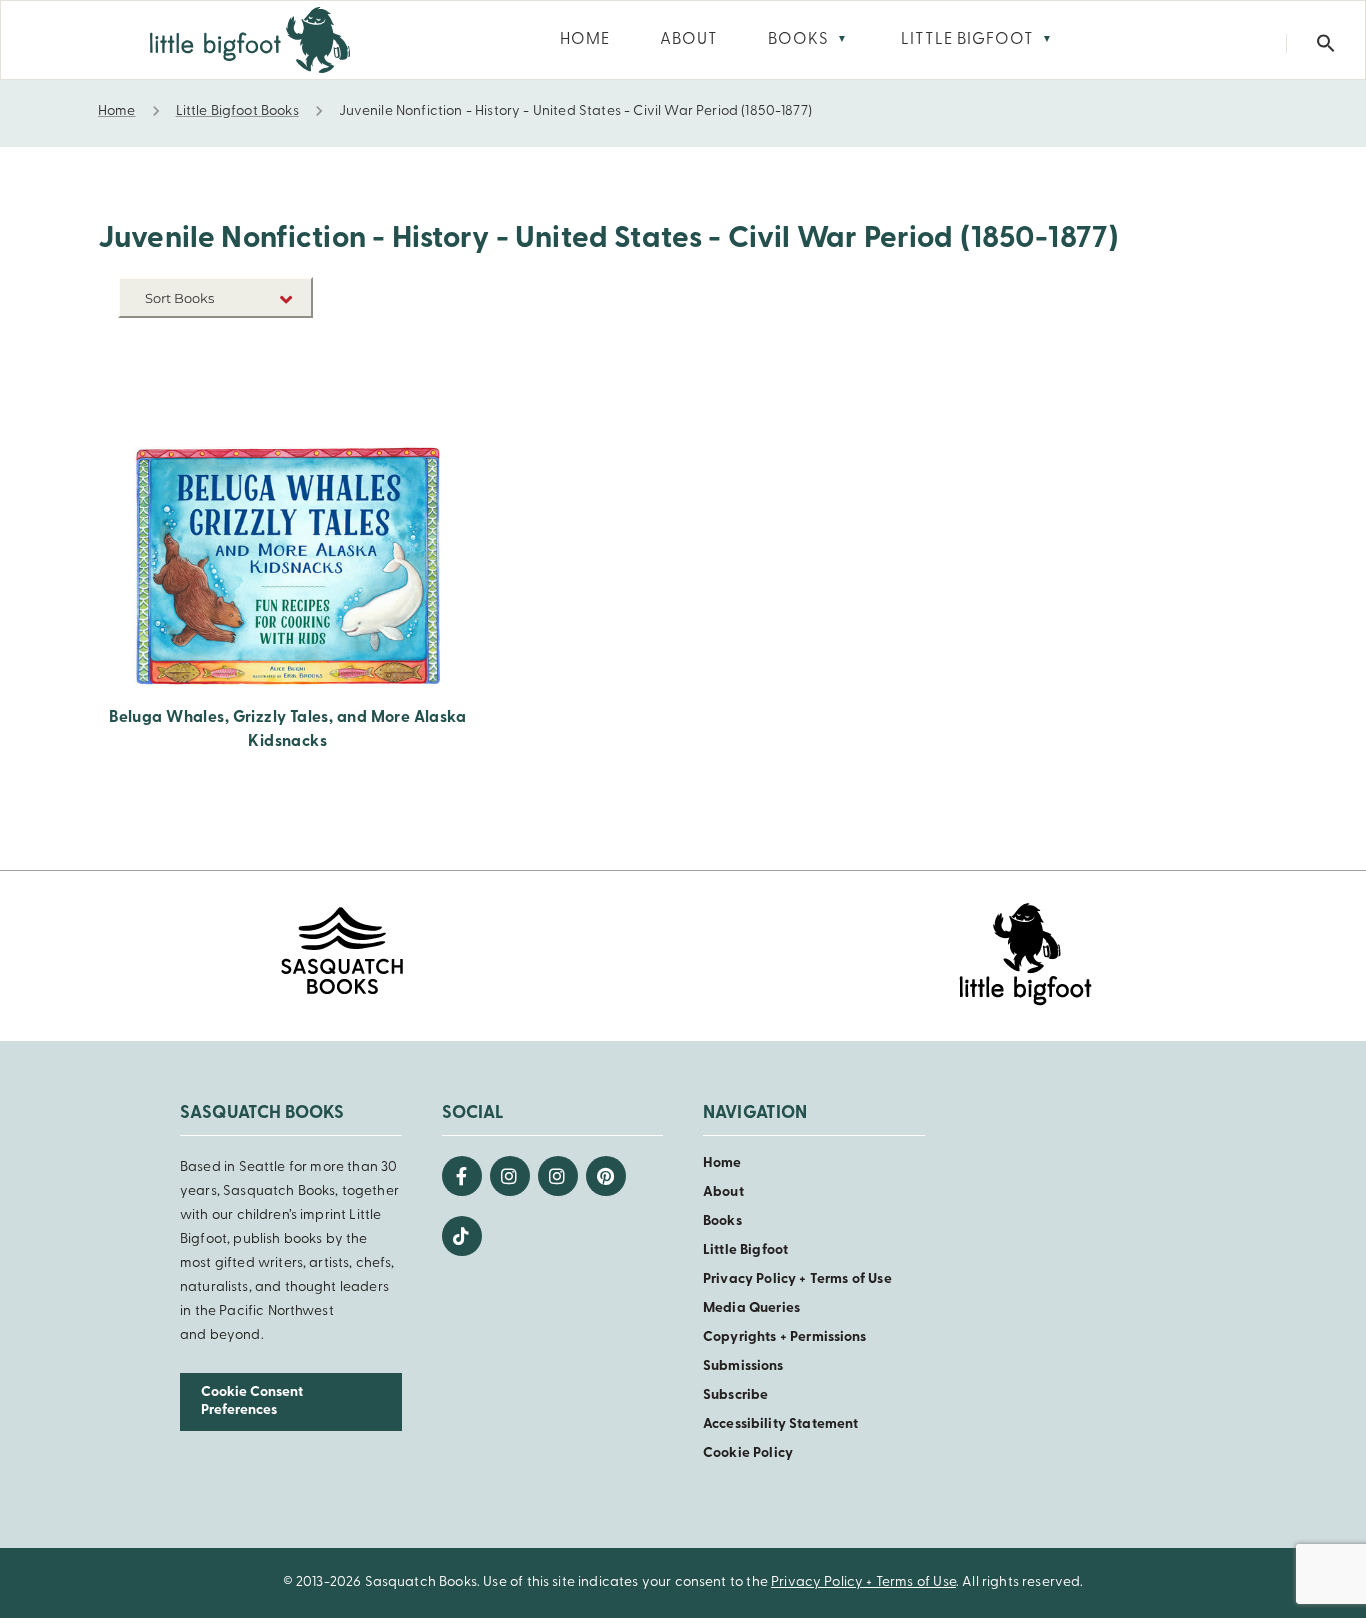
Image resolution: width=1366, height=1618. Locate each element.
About (723, 1192)
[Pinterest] (606, 1176)
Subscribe (735, 1395)
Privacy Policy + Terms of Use (797, 1279)
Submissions (743, 1366)
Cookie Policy (748, 1453)
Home (722, 1163)
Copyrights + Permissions (785, 1337)
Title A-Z (282, 375)
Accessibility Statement (780, 1424)
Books (722, 1221)
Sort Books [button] (181, 298)
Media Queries (751, 1308)
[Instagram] (510, 1176)
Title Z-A (282, 405)
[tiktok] (462, 1236)
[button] (1326, 43)
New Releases (267, 345)
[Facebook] (462, 1176)
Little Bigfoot (745, 1250)
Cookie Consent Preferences (252, 1401)
